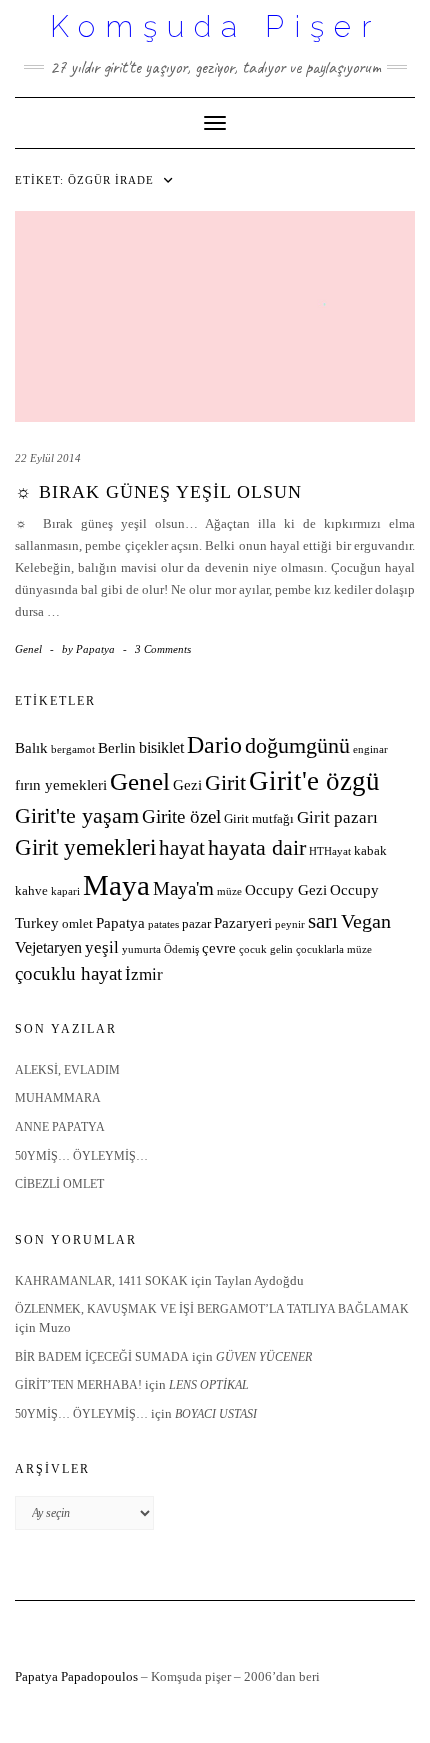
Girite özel (181, 816)
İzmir (144, 974)
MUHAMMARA (58, 1098)
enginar (370, 749)
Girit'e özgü (314, 781)
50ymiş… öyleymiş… (81, 1156)
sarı (323, 920)
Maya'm (183, 888)
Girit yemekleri (85, 847)
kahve (31, 891)
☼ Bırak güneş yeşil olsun (158, 492)
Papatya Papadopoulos (76, 1676)
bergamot (73, 749)
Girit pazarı (337, 817)
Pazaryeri (243, 923)
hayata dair (257, 848)
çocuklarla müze (334, 949)
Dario (214, 745)
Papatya (120, 923)
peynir (290, 924)
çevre (219, 948)
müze (229, 891)
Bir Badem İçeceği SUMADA (102, 1357)
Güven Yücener (264, 1357)
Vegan (366, 921)
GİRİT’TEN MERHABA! (78, 1385)
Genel (28, 649)
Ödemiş (181, 949)
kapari (65, 891)
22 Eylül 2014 (48, 458)
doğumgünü (297, 746)
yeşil (102, 947)
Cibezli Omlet (59, 1184)
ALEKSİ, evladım (67, 1070)
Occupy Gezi (286, 890)
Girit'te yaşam (77, 816)
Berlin (117, 748)
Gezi (187, 785)
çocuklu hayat (68, 973)
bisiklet (161, 747)
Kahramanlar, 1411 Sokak (101, 1281)
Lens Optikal (209, 1385)
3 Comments (163, 649)
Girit (225, 783)
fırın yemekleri (61, 785)
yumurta (141, 949)
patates (163, 924)
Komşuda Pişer (215, 26)
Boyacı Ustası (216, 1414)
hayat (182, 847)
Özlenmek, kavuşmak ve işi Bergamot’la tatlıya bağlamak (212, 1309)
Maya (116, 885)
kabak (370, 851)
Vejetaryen (48, 947)
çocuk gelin (266, 949)
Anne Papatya (60, 1127)
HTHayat (330, 851)
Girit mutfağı (259, 819)
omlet (77, 924)
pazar (196, 924)
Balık (31, 748)
